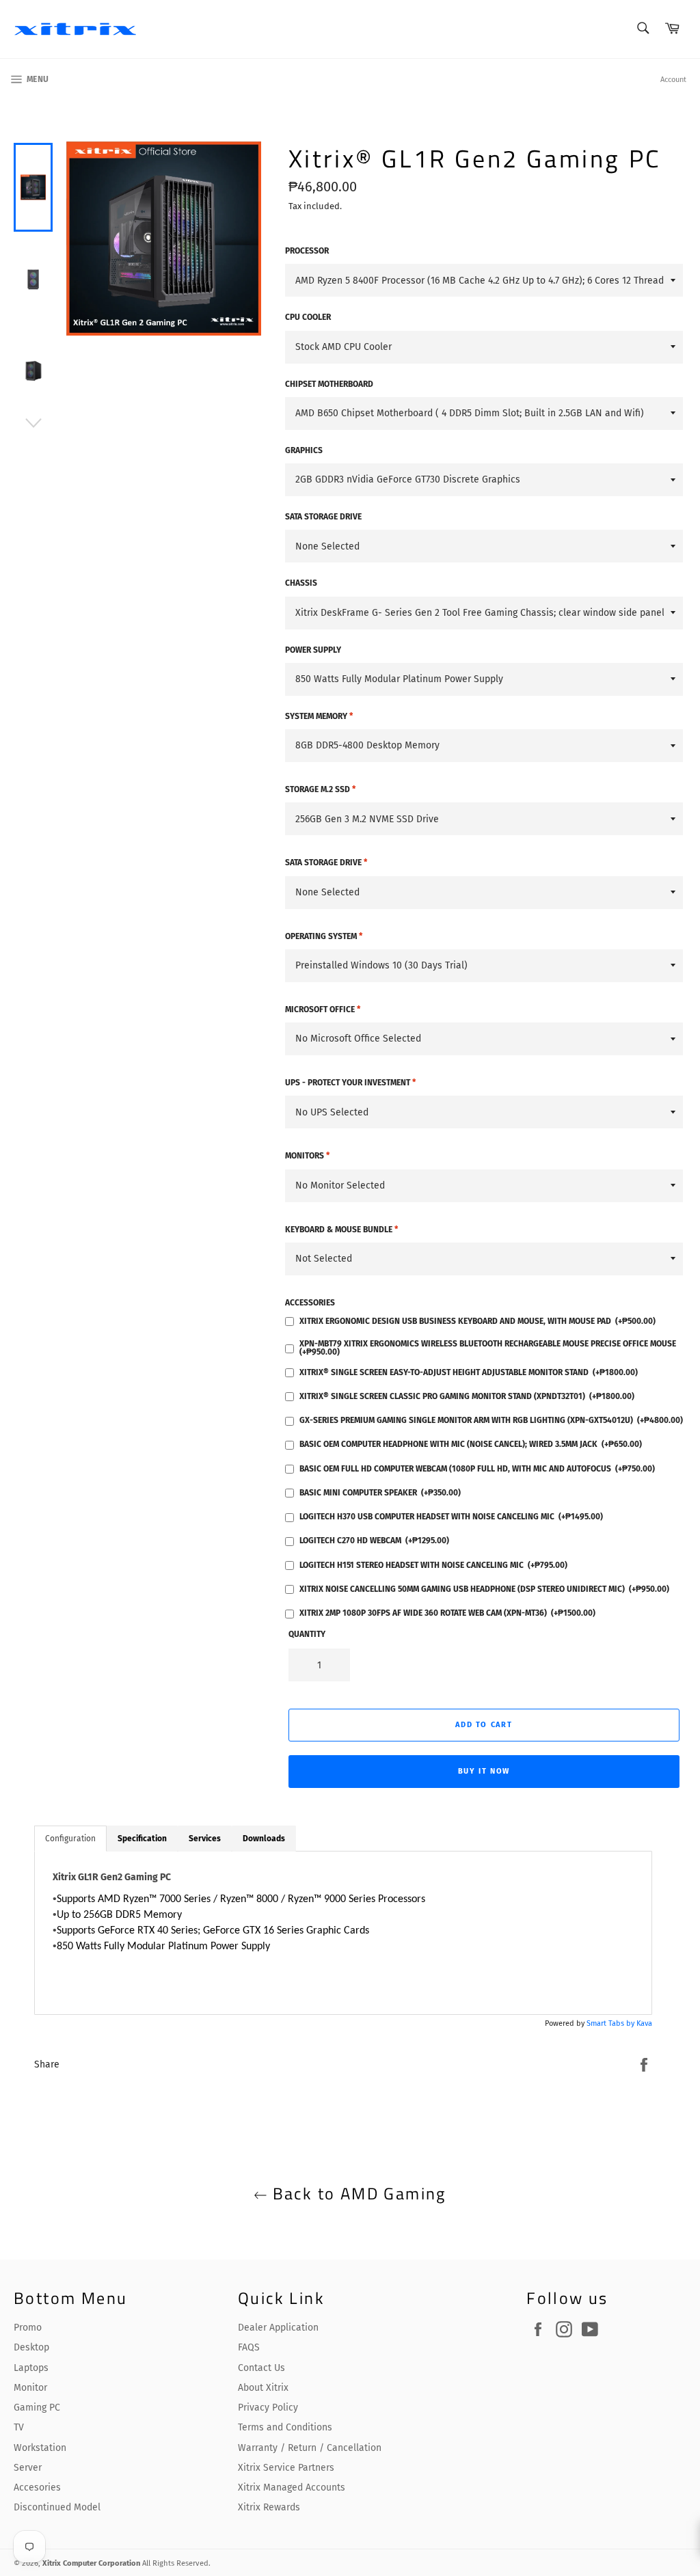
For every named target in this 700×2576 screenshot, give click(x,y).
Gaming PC (37, 2408)
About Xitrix (263, 2388)
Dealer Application (278, 2328)
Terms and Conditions (285, 2427)
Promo (28, 2328)
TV (19, 2427)
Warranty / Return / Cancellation (310, 2448)
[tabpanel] (343, 1933)
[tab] (70, 1839)
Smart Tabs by (611, 2023)
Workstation (40, 2448)
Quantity (307, 1634)
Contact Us (261, 2368)
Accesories (37, 2487)
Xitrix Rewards (269, 2507)
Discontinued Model (57, 2507)
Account (673, 80)
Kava (644, 2023)
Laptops (31, 2368)
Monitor (30, 2388)
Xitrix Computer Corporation (91, 2563)
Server (28, 2468)
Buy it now (484, 1771)
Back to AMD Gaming (357, 2194)
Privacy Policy (268, 2408)
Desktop (31, 2347)
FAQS (249, 2347)
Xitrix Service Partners (286, 2468)
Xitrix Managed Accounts (292, 2487)
